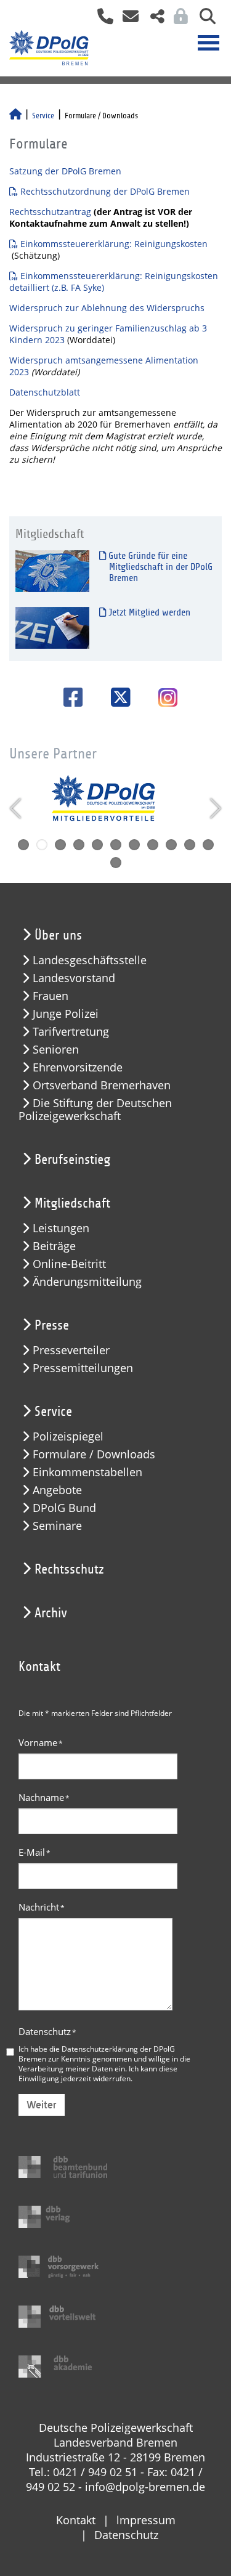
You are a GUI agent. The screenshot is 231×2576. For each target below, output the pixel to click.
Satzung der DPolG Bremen (65, 171)
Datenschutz (47, 2031)
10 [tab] (190, 845)
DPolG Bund (64, 1508)
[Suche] (203, 20)
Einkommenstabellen (87, 1472)
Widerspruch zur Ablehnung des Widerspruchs (107, 308)
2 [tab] (42, 845)
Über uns (58, 935)
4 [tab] (79, 845)
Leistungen (61, 1228)
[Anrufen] (101, 20)
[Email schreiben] (127, 20)
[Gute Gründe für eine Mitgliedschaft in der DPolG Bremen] (52, 571)
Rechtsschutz (69, 1569)
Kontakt (76, 2520)
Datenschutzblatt (45, 392)
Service (43, 116)
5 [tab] (97, 845)
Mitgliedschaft (72, 1203)
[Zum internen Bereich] (177, 20)
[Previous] (17, 808)
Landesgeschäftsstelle (90, 960)
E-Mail (34, 1852)
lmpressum (146, 2520)
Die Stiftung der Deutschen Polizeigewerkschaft (95, 1110)
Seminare (57, 1526)
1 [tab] (23, 845)
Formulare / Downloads (94, 1454)
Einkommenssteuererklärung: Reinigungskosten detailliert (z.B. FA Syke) (114, 282)
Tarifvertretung (71, 1032)
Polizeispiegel (68, 1436)
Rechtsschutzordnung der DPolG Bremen (105, 191)
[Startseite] (15, 116)
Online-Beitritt (69, 1264)
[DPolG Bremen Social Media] (153, 20)
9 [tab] (171, 845)
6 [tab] (116, 845)
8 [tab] (153, 845)
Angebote (57, 1490)
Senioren (56, 1050)
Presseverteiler (71, 1350)
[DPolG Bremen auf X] (116, 697)
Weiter (42, 2105)
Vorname (41, 1742)
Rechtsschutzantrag (51, 212)
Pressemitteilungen (83, 1368)
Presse (52, 1325)
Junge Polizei (66, 1014)
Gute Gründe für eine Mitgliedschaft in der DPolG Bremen (159, 567)
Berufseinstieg (72, 1160)
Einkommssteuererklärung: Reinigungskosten (114, 244)
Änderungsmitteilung (87, 1282)
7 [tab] (134, 845)
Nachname (44, 1797)
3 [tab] (60, 845)
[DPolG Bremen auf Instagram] (163, 699)
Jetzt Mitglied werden (148, 612)
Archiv (51, 1613)
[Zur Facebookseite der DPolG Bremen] (69, 697)
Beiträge (54, 1246)
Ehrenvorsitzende (78, 1067)
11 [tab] (208, 845)
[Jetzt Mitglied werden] (52, 628)
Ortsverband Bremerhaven (102, 1085)
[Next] (214, 808)
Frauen (51, 996)
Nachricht (42, 1907)
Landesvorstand (74, 978)
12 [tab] (116, 863)
